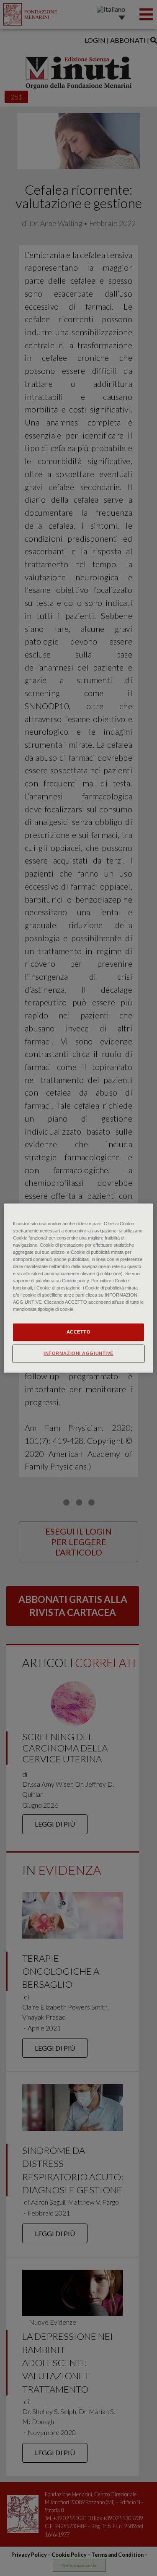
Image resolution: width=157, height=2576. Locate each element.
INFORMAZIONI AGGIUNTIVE (78, 1353)
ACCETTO (79, 1332)
